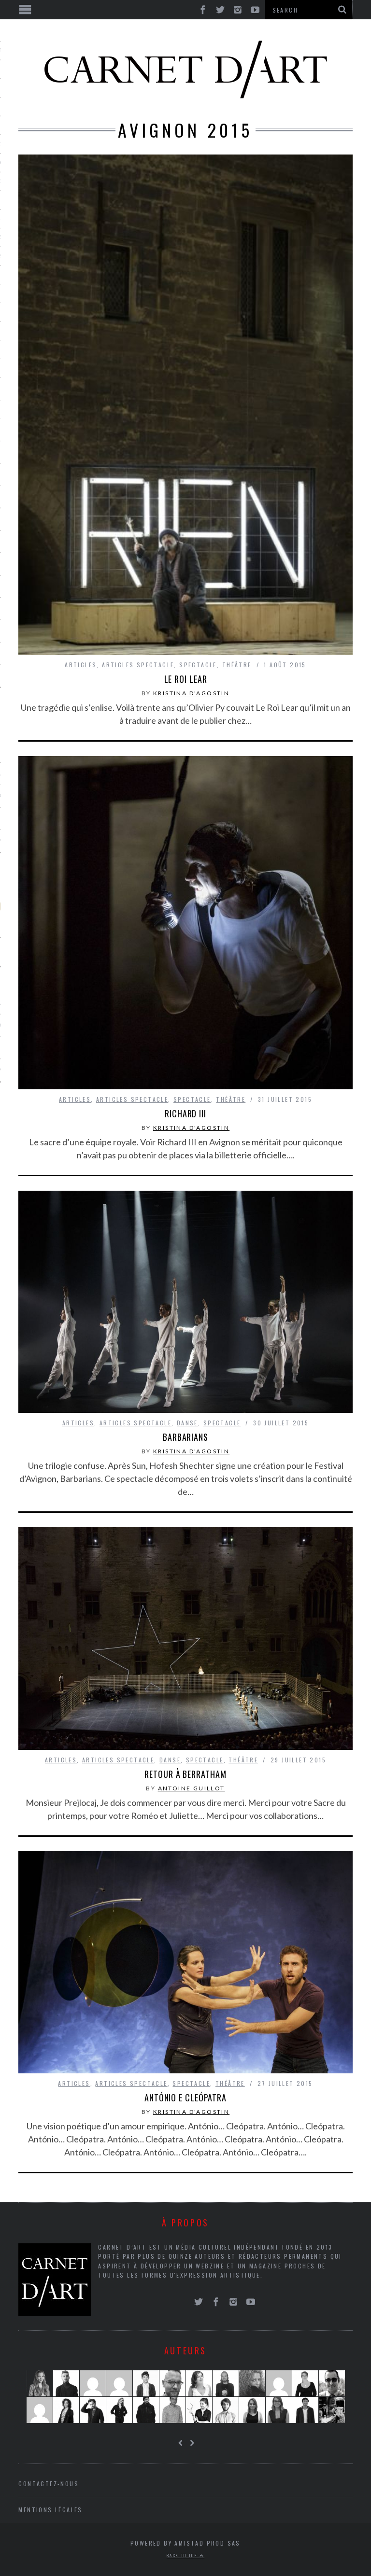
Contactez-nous (49, 2484)
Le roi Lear (186, 679)
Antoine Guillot (192, 1788)
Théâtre (237, 665)
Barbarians (185, 1437)
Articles (81, 665)
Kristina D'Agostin (191, 693)
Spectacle (198, 665)
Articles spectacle (138, 665)
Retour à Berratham (185, 1774)
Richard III (185, 1113)
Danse (187, 1423)
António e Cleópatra (185, 2097)
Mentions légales (50, 2510)
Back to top (183, 2555)
